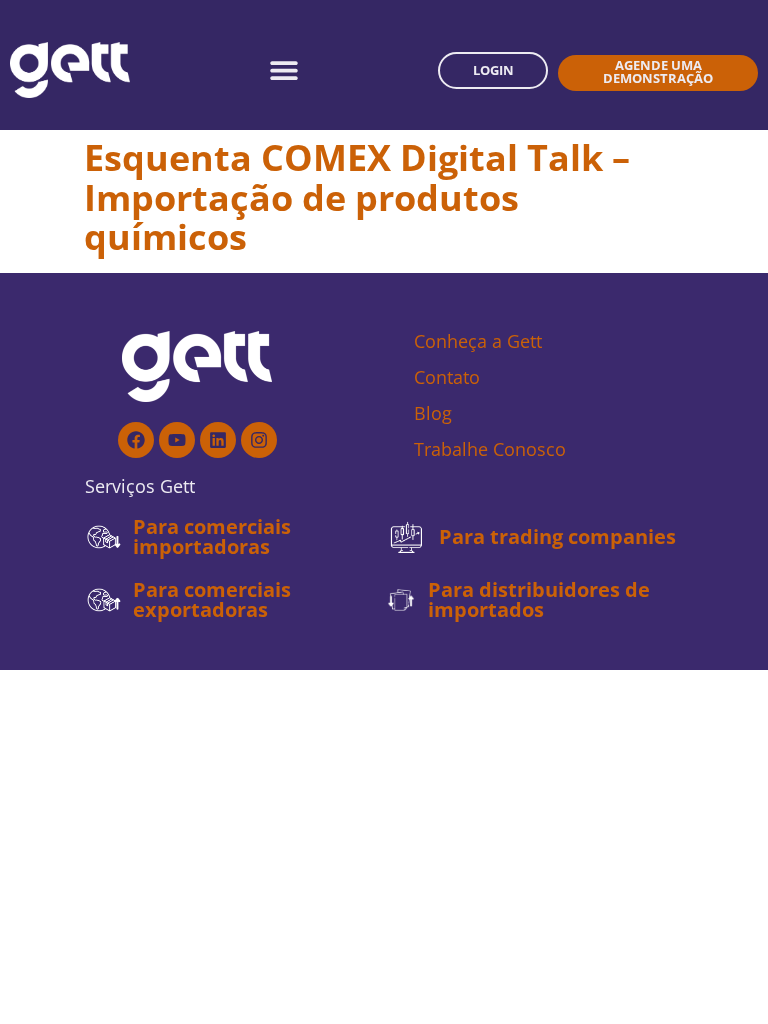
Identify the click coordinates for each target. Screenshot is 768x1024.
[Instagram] (259, 440)
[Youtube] (177, 440)
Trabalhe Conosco (490, 449)
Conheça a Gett (478, 341)
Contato (447, 377)
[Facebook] (136, 440)
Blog (433, 413)
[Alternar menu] (284, 70)
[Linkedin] (218, 440)
